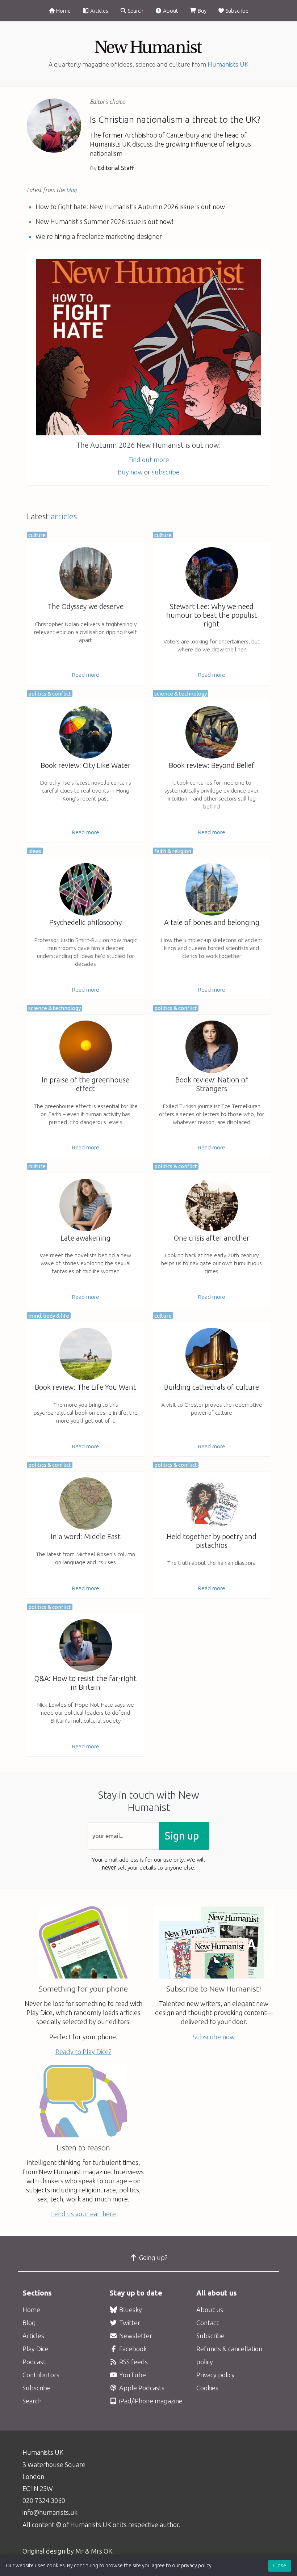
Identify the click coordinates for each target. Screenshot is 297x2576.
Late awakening (85, 1238)
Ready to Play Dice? (83, 2052)
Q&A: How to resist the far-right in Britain (85, 1683)
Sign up (182, 1836)
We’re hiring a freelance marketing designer (99, 236)
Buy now (130, 472)
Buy (202, 11)
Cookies (207, 2388)
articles (64, 516)
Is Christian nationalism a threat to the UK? (175, 119)
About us (210, 2310)
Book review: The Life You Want (85, 1387)
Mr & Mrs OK (94, 2551)
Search (135, 11)
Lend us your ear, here (83, 2214)
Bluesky (130, 2310)
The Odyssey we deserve (85, 607)
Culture (37, 535)
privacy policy (196, 2566)
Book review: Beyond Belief (212, 765)
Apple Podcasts (141, 2388)
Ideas (35, 851)
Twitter (129, 2323)
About (170, 11)
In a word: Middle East (86, 1537)
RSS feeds (133, 2362)
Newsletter (135, 2336)
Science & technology (181, 694)
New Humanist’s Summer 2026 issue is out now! (104, 221)
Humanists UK (228, 64)
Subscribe (237, 11)
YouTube (132, 2375)
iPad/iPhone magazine (150, 2401)
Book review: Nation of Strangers (212, 1084)
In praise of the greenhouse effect (85, 1084)
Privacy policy (216, 2375)
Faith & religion (173, 851)
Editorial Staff (116, 168)
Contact (208, 2323)
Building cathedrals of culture (212, 1387)
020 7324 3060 (44, 2500)
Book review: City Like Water (86, 765)
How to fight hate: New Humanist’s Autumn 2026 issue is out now (130, 207)
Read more (85, 675)
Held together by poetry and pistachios (212, 1541)
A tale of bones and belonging (212, 922)
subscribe (166, 472)
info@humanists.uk (50, 2512)
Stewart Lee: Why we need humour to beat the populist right (212, 615)
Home (63, 11)
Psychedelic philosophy (85, 922)
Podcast (34, 2362)
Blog (29, 2323)
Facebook (132, 2349)
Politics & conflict (50, 694)
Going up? (153, 2258)
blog (71, 190)
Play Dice (35, 2349)
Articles (99, 11)
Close (280, 2566)
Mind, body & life (49, 1316)
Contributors (41, 2375)
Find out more (149, 460)
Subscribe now (214, 2037)
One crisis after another (212, 1238)
